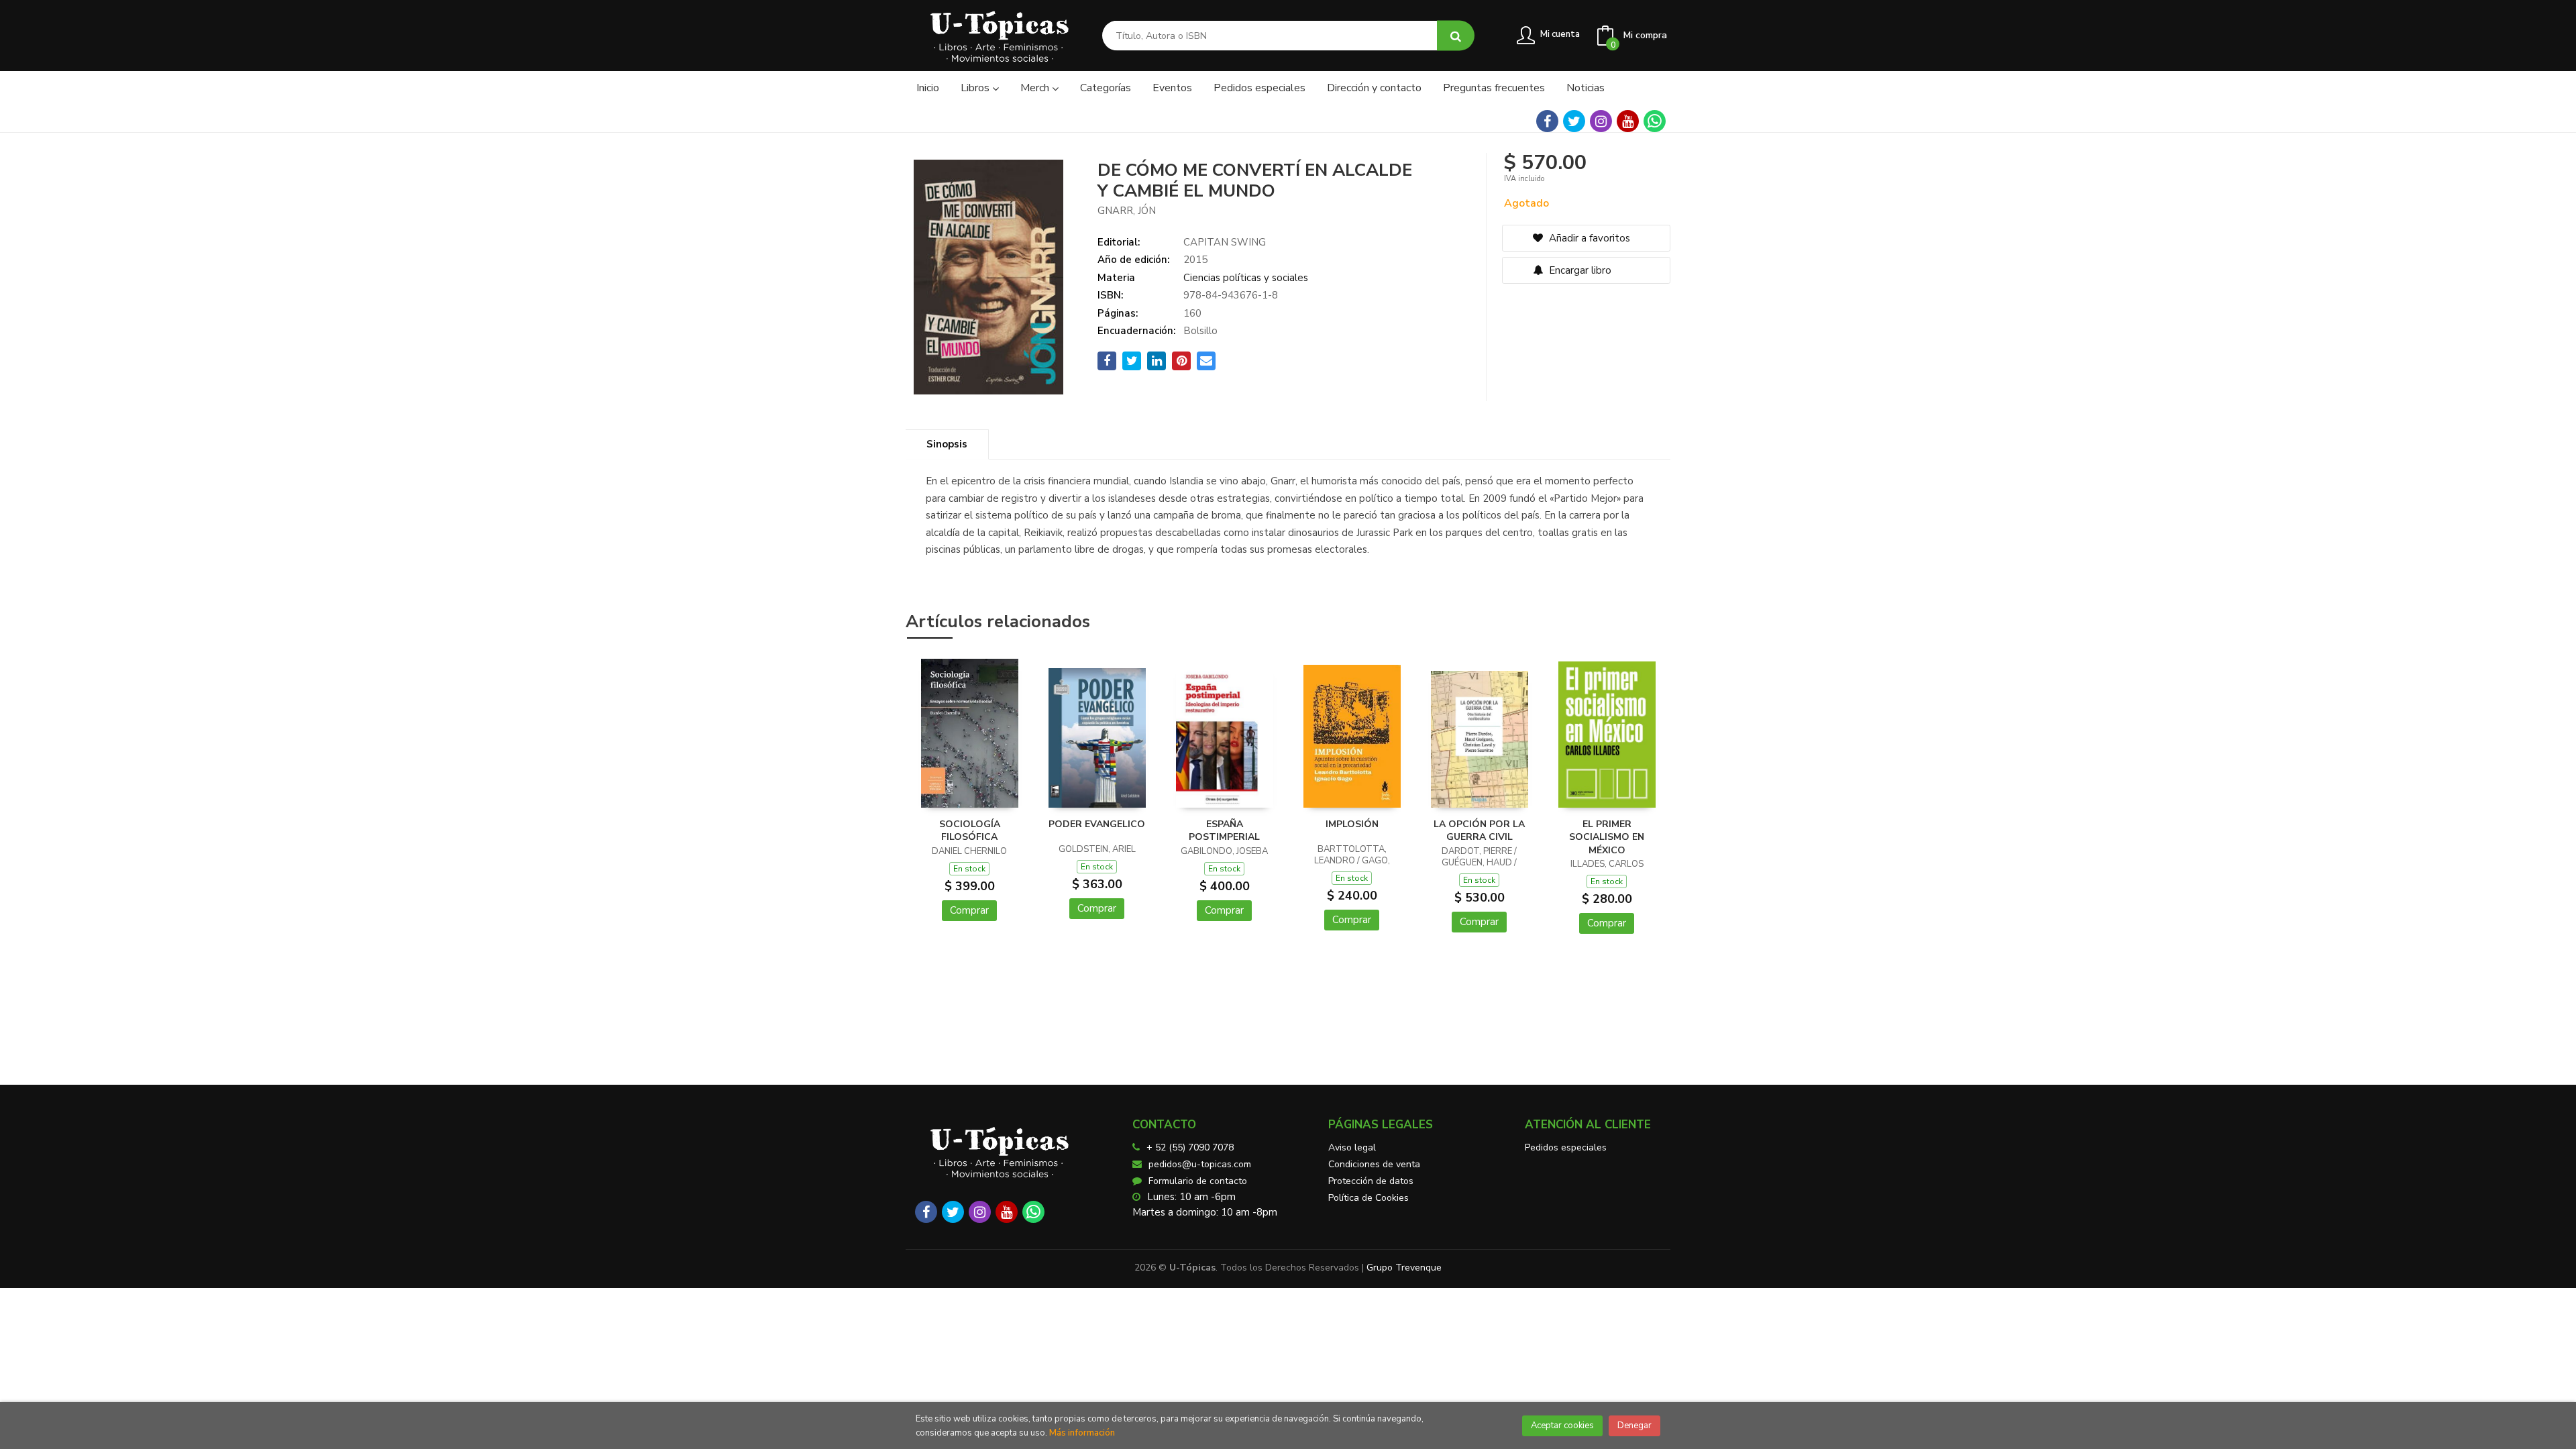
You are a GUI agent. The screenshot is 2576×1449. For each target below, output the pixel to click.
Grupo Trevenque (1404, 1268)
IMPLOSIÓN (1352, 824)
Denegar (1634, 1426)
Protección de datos (1371, 1181)
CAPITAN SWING (1225, 242)
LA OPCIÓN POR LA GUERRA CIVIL (1479, 831)
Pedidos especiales (1566, 1147)
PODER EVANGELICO (1097, 824)
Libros (976, 88)
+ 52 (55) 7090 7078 (1190, 1147)
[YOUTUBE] (1628, 121)
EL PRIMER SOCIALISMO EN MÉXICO (1607, 837)
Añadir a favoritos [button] (1588, 238)
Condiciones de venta (1374, 1164)
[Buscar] (1456, 36)
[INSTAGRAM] (1601, 121)
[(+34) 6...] (1655, 121)
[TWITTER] (1574, 121)
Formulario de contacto (1198, 1181)
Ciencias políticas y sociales (1246, 278)
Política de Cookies (1368, 1198)
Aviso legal (1352, 1147)
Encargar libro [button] (1579, 270)
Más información (1082, 1433)
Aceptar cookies (1562, 1426)
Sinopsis (947, 444)
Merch (1036, 88)
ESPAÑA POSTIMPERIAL (1224, 831)
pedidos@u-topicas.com (1200, 1164)
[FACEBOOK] (1547, 121)
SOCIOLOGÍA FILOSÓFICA (970, 831)
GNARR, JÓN (1127, 211)
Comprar (969, 910)
